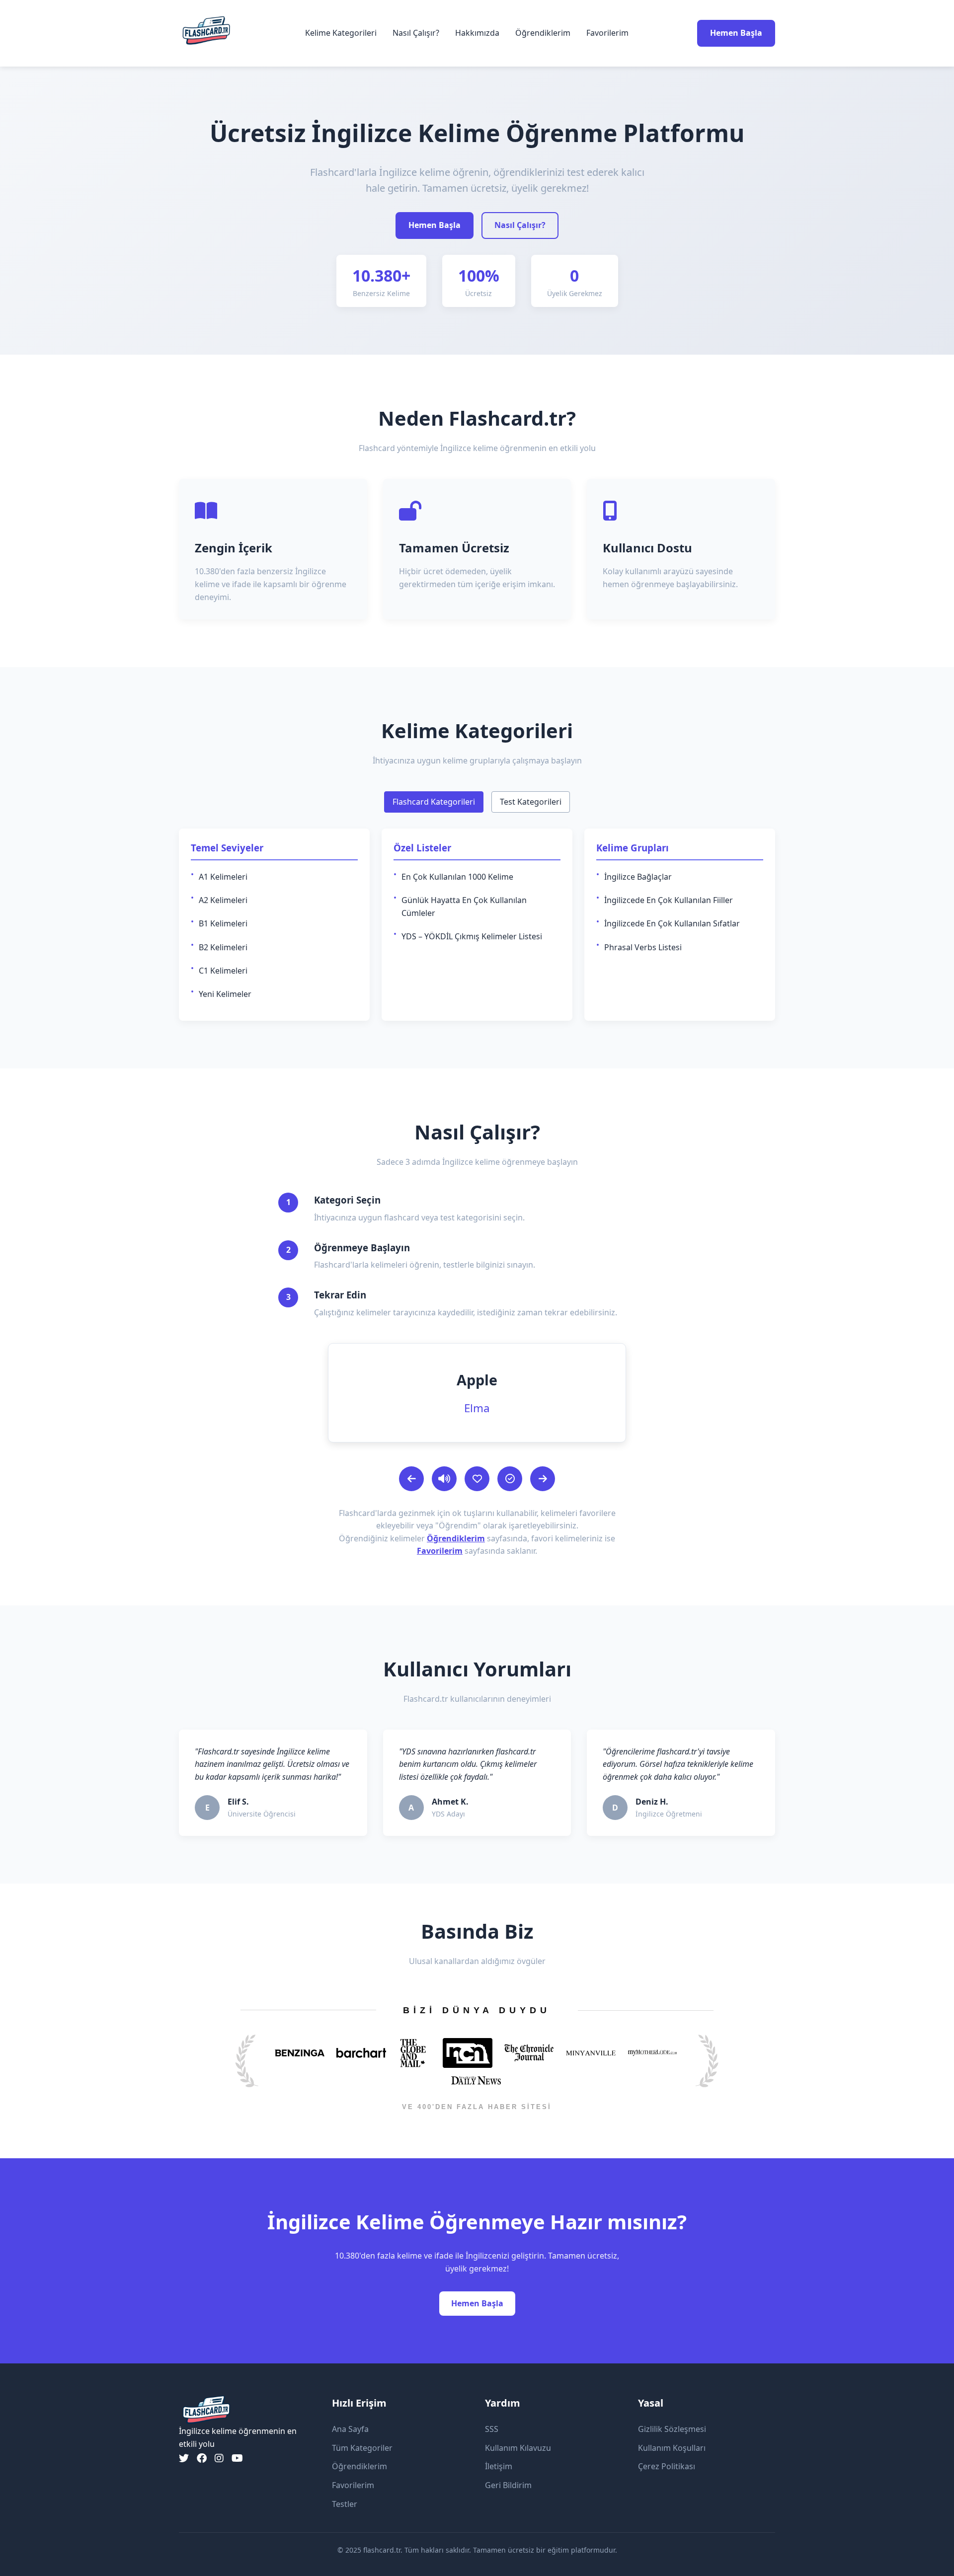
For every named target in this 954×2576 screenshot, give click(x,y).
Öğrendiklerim (543, 33)
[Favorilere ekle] (477, 1479)
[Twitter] (184, 2458)
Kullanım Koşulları (672, 2448)
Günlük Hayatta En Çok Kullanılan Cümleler (464, 907)
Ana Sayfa (350, 2429)
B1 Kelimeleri (223, 923)
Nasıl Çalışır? (416, 33)
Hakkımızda (477, 33)
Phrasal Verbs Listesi (643, 947)
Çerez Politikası (667, 2466)
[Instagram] (219, 2458)
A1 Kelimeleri (223, 877)
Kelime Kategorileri (341, 33)
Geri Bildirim (508, 2485)
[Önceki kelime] (411, 1479)
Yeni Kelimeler (225, 994)
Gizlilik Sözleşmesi (672, 2429)
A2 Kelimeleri (223, 900)
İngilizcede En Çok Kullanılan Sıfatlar (672, 923)
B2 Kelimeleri (223, 947)
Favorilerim (607, 33)
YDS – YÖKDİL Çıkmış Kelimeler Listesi (472, 936)
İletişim (499, 2466)
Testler (345, 2504)
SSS (492, 2429)
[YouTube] (237, 2458)
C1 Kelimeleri (223, 971)
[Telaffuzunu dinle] (444, 1479)
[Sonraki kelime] (543, 1479)
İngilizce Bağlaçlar (638, 877)
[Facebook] (202, 2458)
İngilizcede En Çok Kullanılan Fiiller (669, 900)
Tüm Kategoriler (362, 2448)
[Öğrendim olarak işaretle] (510, 1479)
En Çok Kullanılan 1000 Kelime (457, 877)
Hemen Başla (736, 33)
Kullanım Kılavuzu (518, 2448)
